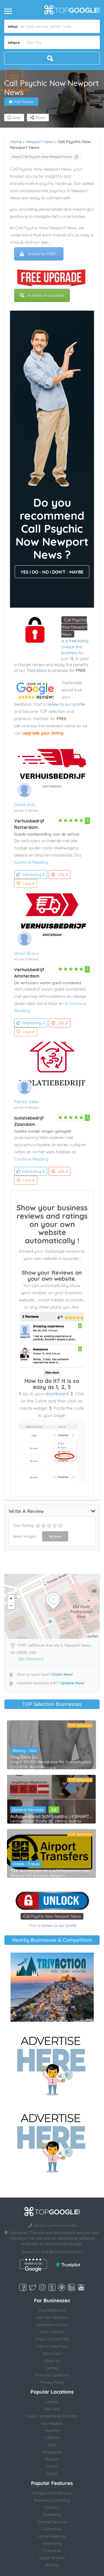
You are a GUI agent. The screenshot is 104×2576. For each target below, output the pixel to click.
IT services (52, 2551)
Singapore (52, 2452)
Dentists (52, 2507)
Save (16, 118)
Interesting (33, 875)
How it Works (52, 2332)
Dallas (52, 2474)
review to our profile (66, 704)
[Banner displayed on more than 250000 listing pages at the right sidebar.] (52, 2064)
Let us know (26, 726)
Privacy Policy (52, 2382)
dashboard (57, 1394)
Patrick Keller (27, 1102)
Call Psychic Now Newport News (74, 627)
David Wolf (25, 805)
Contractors (52, 2529)
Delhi (52, 2445)
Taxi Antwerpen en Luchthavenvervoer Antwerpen (51, 1871)
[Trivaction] (52, 1987)
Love (29, 883)
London (52, 2402)
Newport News (40, 142)
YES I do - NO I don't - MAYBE (52, 572)
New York (52, 2409)
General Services (28, 1810)
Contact (52, 2368)
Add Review (24, 102)
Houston (52, 2430)
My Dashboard (52, 2310)
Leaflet (92, 1636)
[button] (14, 78)
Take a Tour (52, 2353)
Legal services (52, 2558)
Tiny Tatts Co (24, 1757)
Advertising (52, 2543)
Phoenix (52, 2459)
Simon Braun (27, 953)
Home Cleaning (52, 2536)
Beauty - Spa (24, 1750)
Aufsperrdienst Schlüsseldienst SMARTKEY (51, 1816)
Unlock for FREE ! (43, 254)
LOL (63, 875)
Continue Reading (31, 862)
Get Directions (31, 1659)
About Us (52, 2361)
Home (16, 142)
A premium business (46, 295)
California (52, 2438)
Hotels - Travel (26, 1864)
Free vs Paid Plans (52, 2346)
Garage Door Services (52, 2493)
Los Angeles (52, 2423)
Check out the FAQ (52, 2339)
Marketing (52, 2515)
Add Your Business (52, 2317)
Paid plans (37, 670)
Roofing (52, 2565)
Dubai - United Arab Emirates (52, 2416)
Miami (52, 2466)
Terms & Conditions (52, 2375)
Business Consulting (52, 2500)
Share (40, 118)
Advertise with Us (52, 2325)
